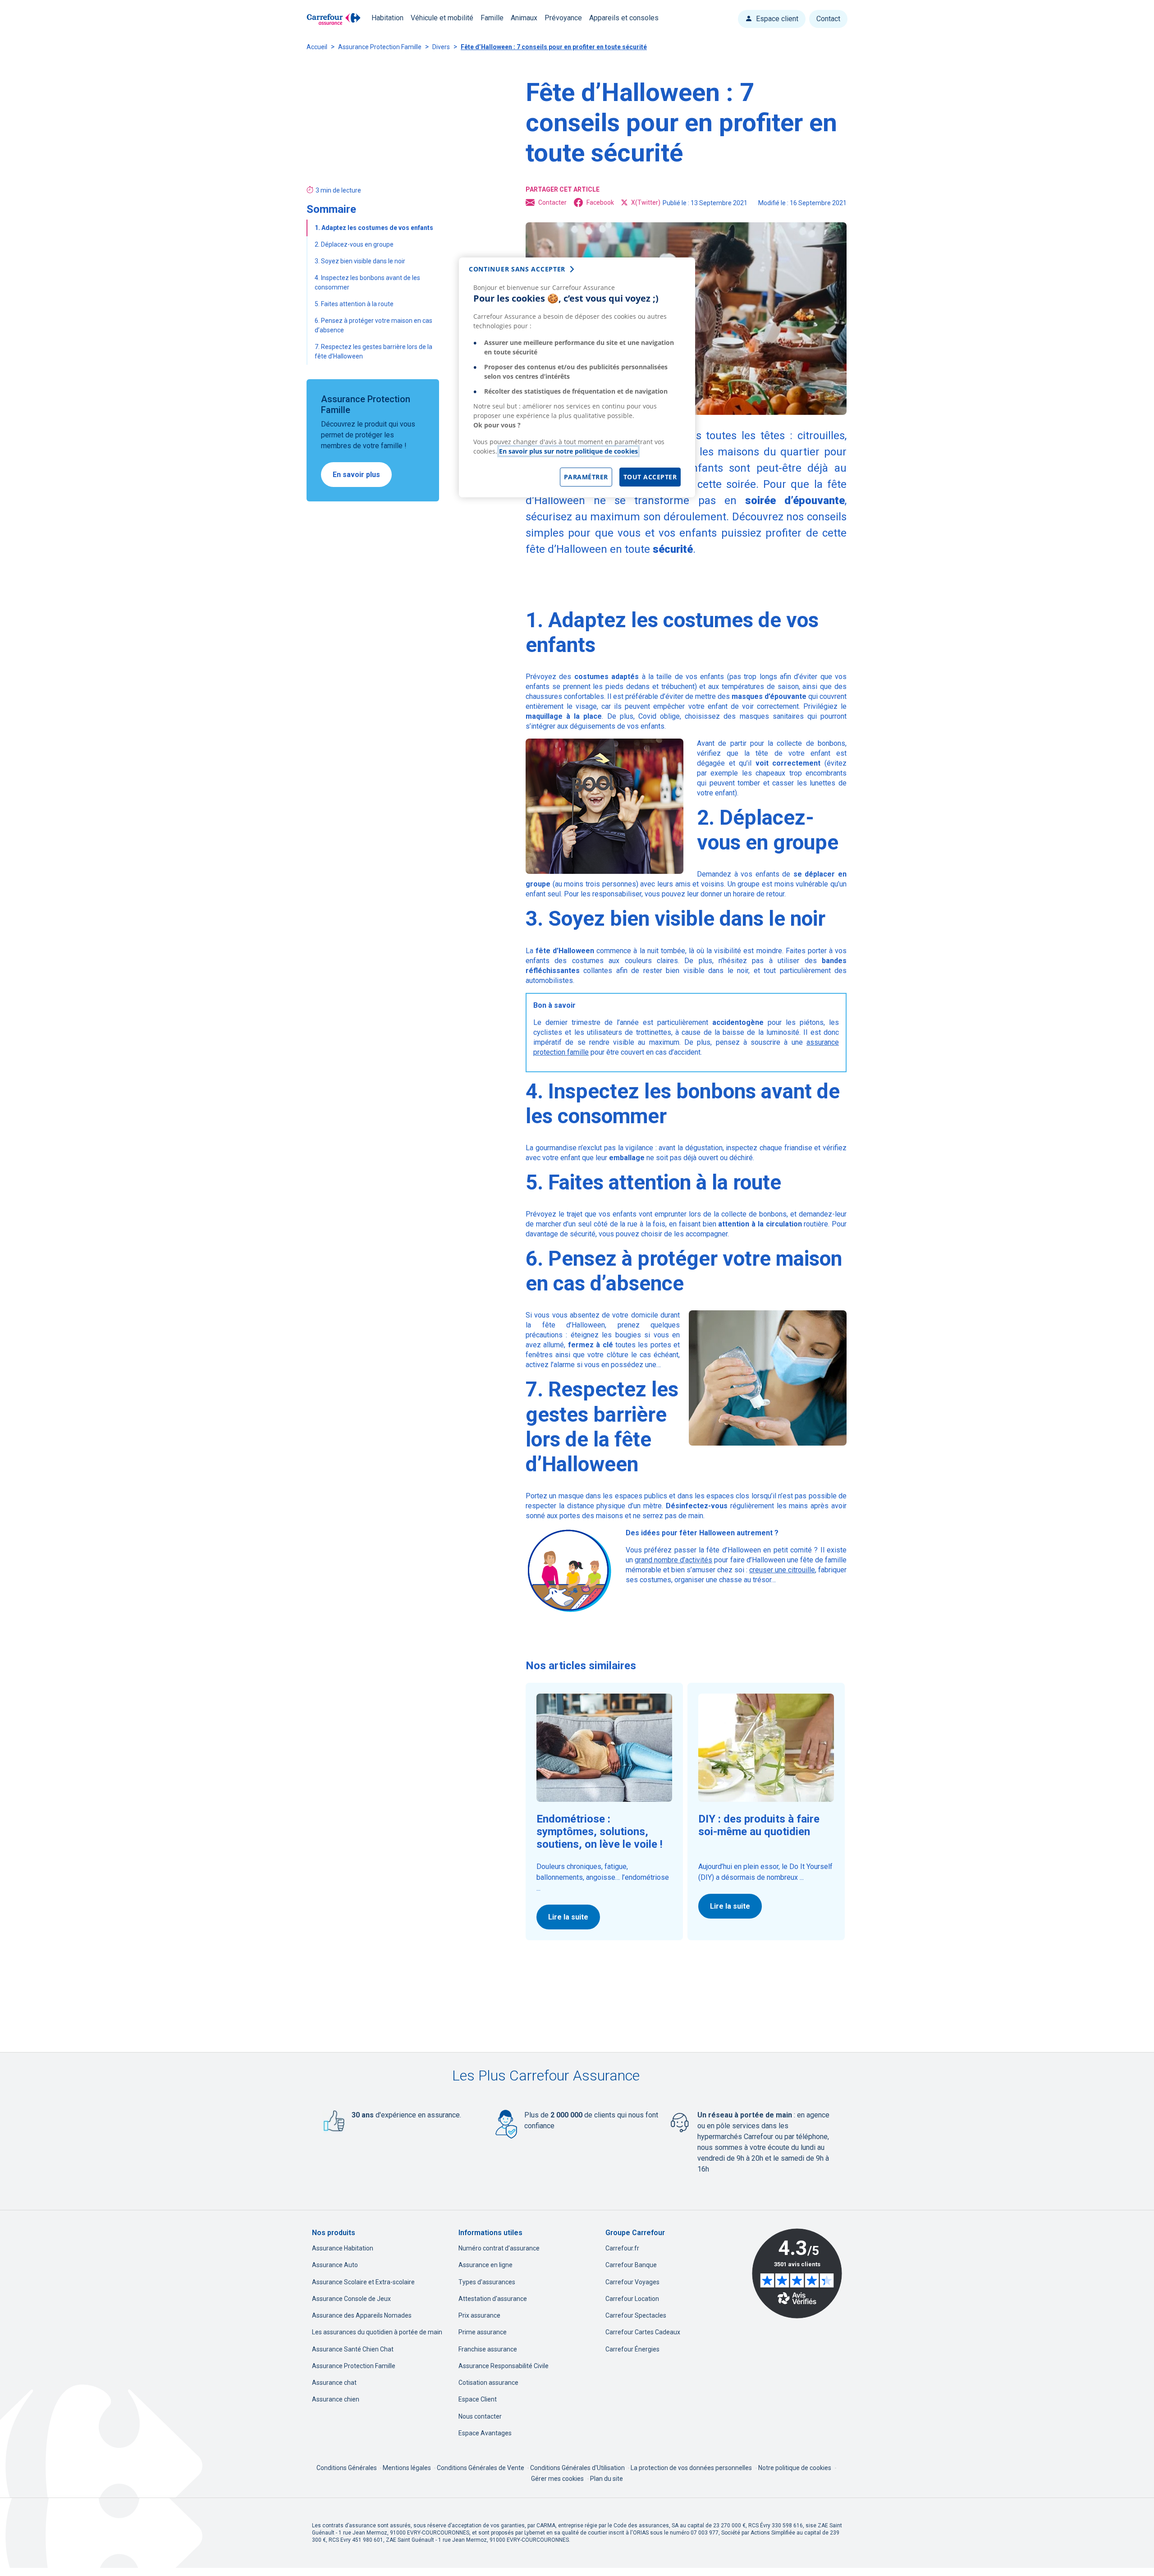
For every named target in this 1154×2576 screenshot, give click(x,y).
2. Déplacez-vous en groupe (355, 244)
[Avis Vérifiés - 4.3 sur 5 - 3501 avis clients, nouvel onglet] (797, 2273)
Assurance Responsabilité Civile (504, 2366)
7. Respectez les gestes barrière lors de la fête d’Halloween (373, 351)
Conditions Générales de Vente (481, 2468)
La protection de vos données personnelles (691, 2468)
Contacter (552, 202)
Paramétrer (586, 477)
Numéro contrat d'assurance (499, 2248)
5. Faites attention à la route (355, 304)
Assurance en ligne (485, 2265)
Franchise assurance (488, 2349)
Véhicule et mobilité (442, 18)
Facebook (600, 202)
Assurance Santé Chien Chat (353, 2349)
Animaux (524, 18)
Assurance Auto (335, 2265)
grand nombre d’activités (673, 1560)
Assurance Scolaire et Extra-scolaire (363, 2282)
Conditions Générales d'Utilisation (578, 2468)
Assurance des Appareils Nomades (362, 2315)
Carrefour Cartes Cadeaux (643, 2332)
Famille (492, 18)
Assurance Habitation (343, 2248)
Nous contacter (480, 2416)
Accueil (317, 47)
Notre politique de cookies (795, 2468)
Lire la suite (568, 1917)
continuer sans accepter (517, 269)
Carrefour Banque (631, 2265)
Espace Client (478, 2399)
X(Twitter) (646, 202)
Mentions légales (408, 2468)
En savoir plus (356, 475)
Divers (441, 47)
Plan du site (607, 2479)
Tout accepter (650, 477)
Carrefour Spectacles (636, 2315)
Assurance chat (334, 2383)
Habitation (387, 18)
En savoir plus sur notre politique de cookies (568, 451)
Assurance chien (336, 2399)
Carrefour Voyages (632, 2282)
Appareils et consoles (624, 18)
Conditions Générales (347, 2468)
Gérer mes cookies (557, 2479)
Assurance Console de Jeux (351, 2299)
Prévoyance (563, 18)
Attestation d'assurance (493, 2299)
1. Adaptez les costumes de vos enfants (375, 228)
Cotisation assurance (488, 2383)
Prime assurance (483, 2332)
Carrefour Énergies (632, 2349)
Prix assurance (479, 2315)
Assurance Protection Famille (380, 47)
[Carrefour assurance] (334, 19)
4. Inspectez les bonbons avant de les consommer (367, 282)
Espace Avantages (485, 2433)
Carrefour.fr (622, 2248)
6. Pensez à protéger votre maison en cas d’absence (373, 325)
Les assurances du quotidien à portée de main (377, 2332)
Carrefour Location (632, 2299)
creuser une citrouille (782, 1570)
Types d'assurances (487, 2282)
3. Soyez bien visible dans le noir (361, 261)
